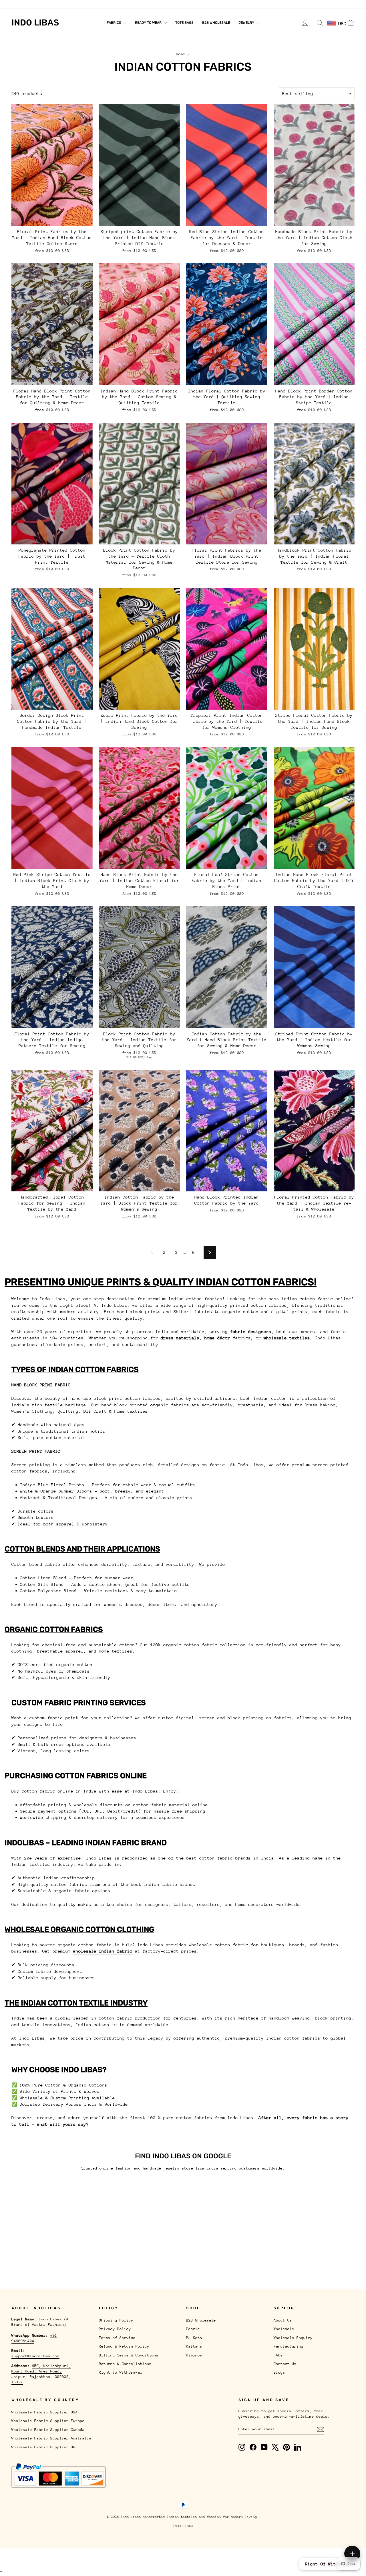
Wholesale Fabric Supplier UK (43, 2447)
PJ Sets (194, 2338)
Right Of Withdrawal (330, 2564)
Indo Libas (35, 23)
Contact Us (168, 4)
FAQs (146, 4)
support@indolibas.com (35, 2356)
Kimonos (194, 2355)
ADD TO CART (52, 219)
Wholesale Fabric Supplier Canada (48, 2430)
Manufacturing (121, 4)
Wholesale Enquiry (81, 4)
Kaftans (194, 2346)
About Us (21, 4)
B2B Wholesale (216, 23)
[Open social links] (352, 2554)
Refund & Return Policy (124, 2346)
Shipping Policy (116, 2320)
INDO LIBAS (183, 2526)
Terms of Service (117, 2338)
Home (181, 54)
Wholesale (46, 4)
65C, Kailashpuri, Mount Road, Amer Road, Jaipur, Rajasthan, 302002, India (41, 2374)
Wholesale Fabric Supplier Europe (48, 2421)
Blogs (191, 4)
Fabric (193, 2329)
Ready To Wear (149, 23)
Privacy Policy (115, 2329)
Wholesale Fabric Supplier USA (45, 2412)
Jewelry (247, 23)
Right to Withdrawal (121, 2372)
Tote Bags (184, 23)
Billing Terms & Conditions (129, 2355)
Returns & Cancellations (125, 2364)
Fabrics (114, 23)
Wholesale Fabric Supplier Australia (51, 2438)
